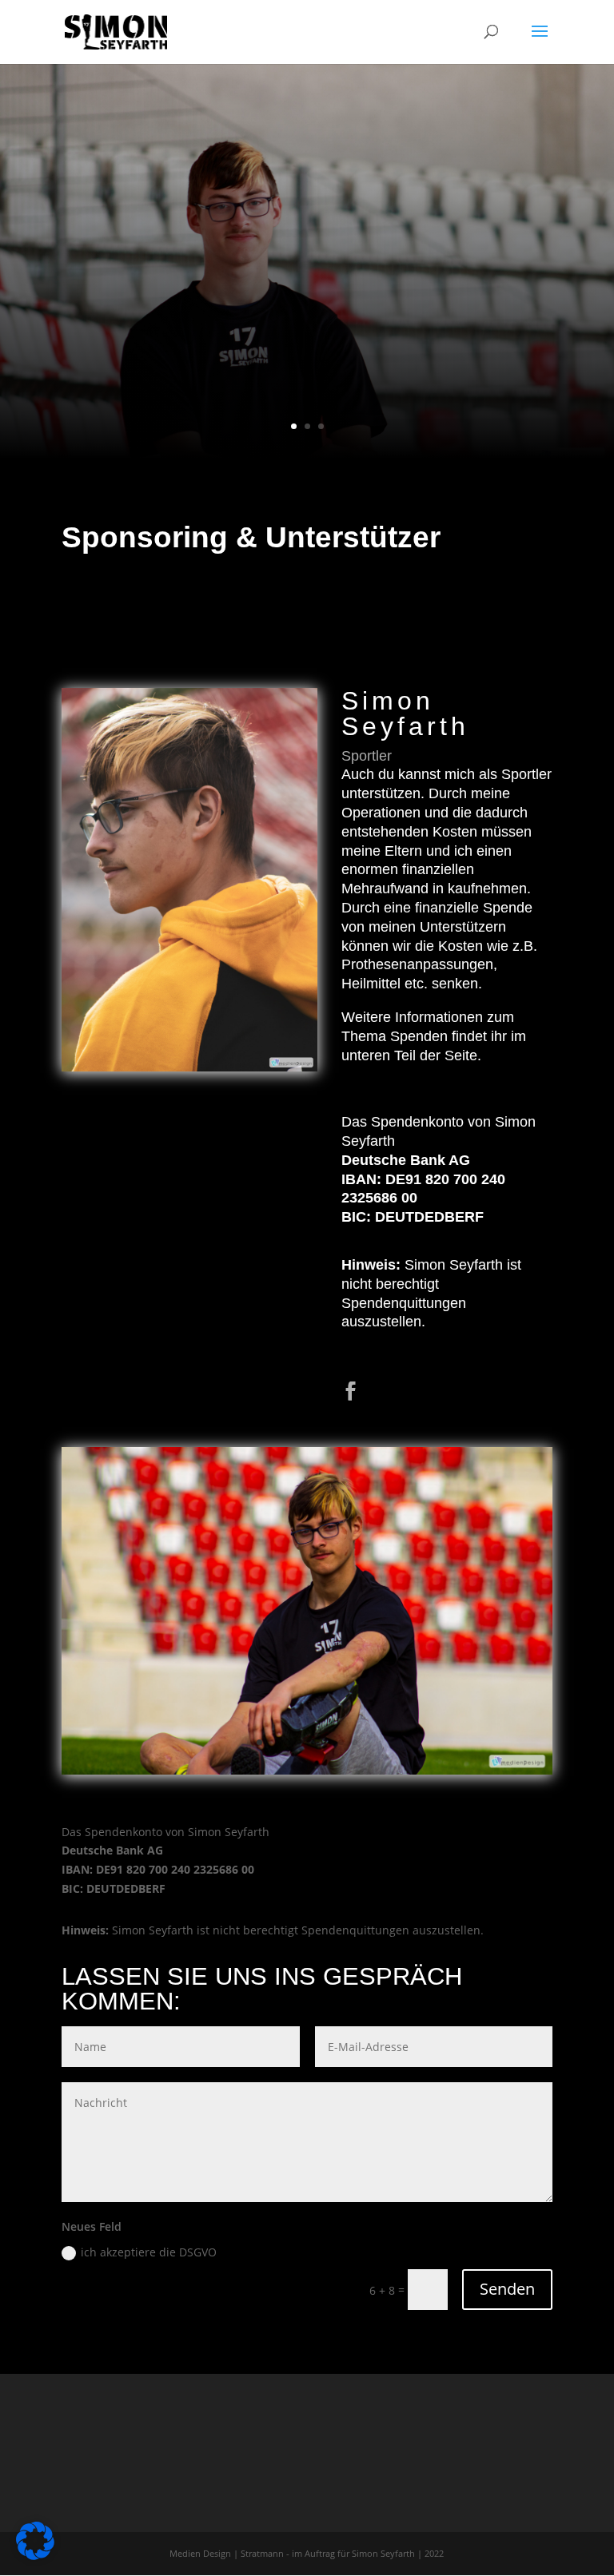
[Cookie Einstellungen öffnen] (35, 2556)
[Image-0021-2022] (307, 1770)
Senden (507, 2289)
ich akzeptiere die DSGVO (149, 2252)
